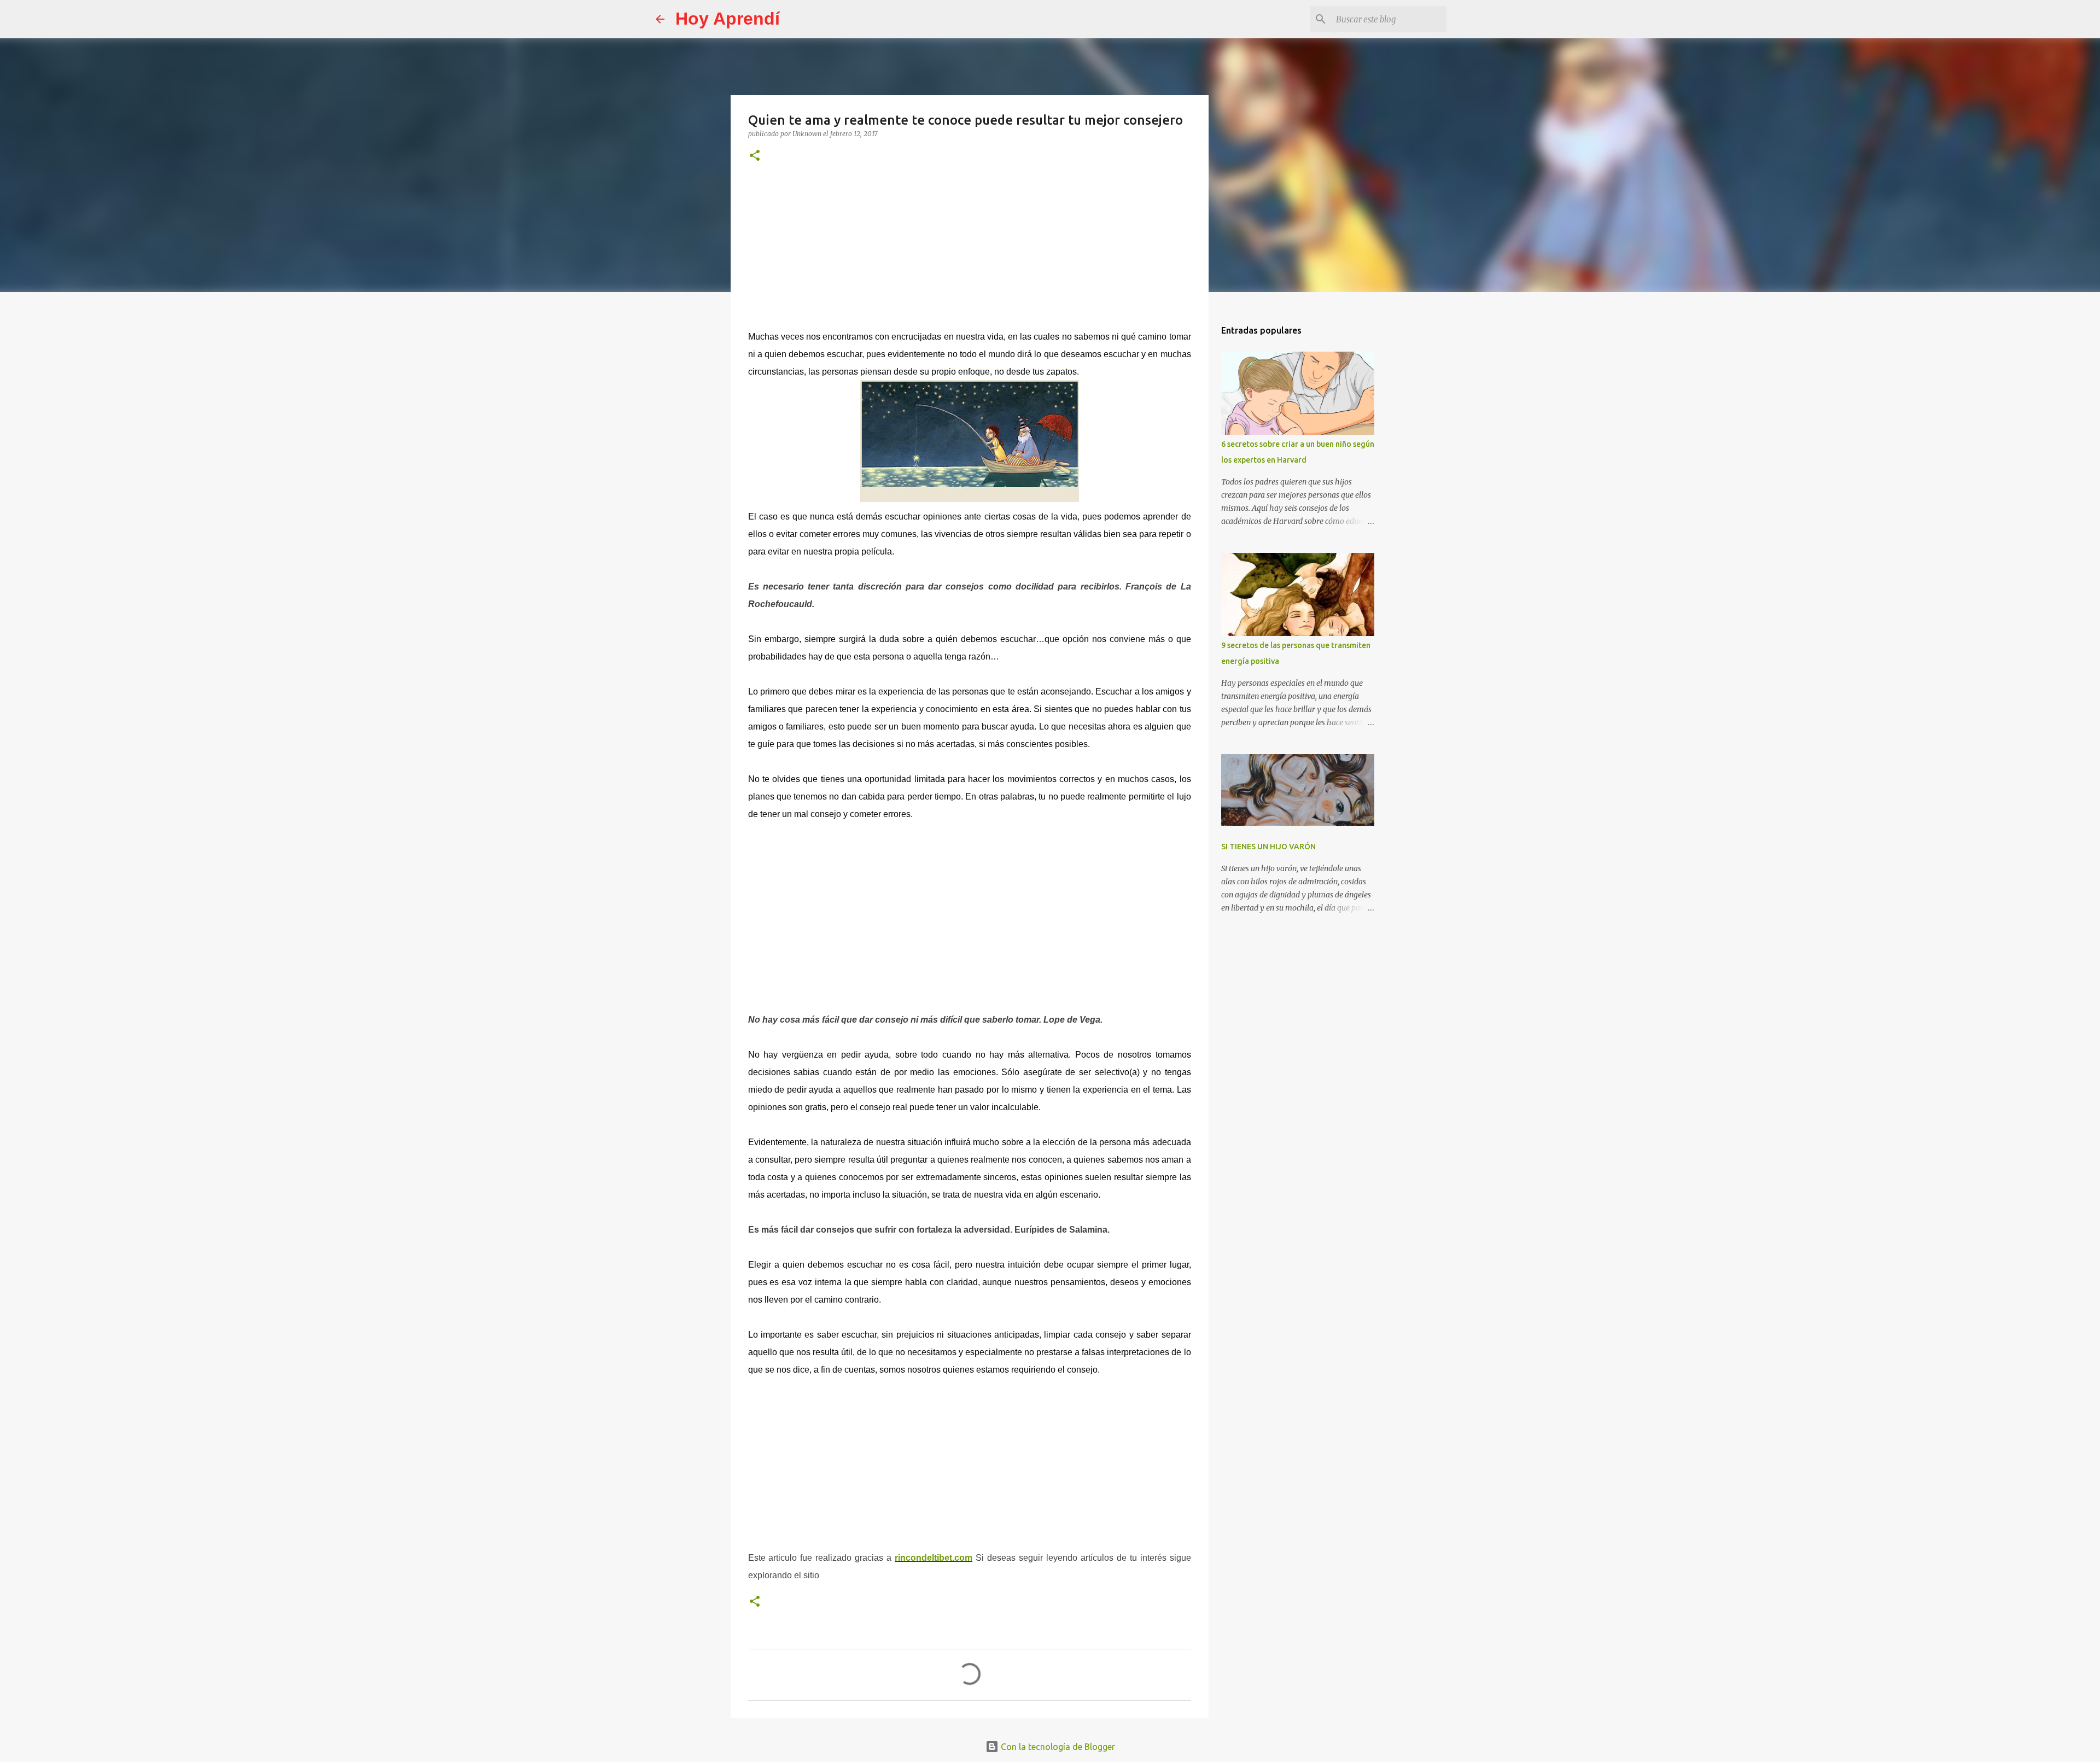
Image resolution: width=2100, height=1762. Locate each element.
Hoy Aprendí (728, 19)
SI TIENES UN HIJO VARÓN (1268, 847)
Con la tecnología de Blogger (1057, 1747)
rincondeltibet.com (934, 1558)
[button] (755, 156)
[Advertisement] (970, 254)
